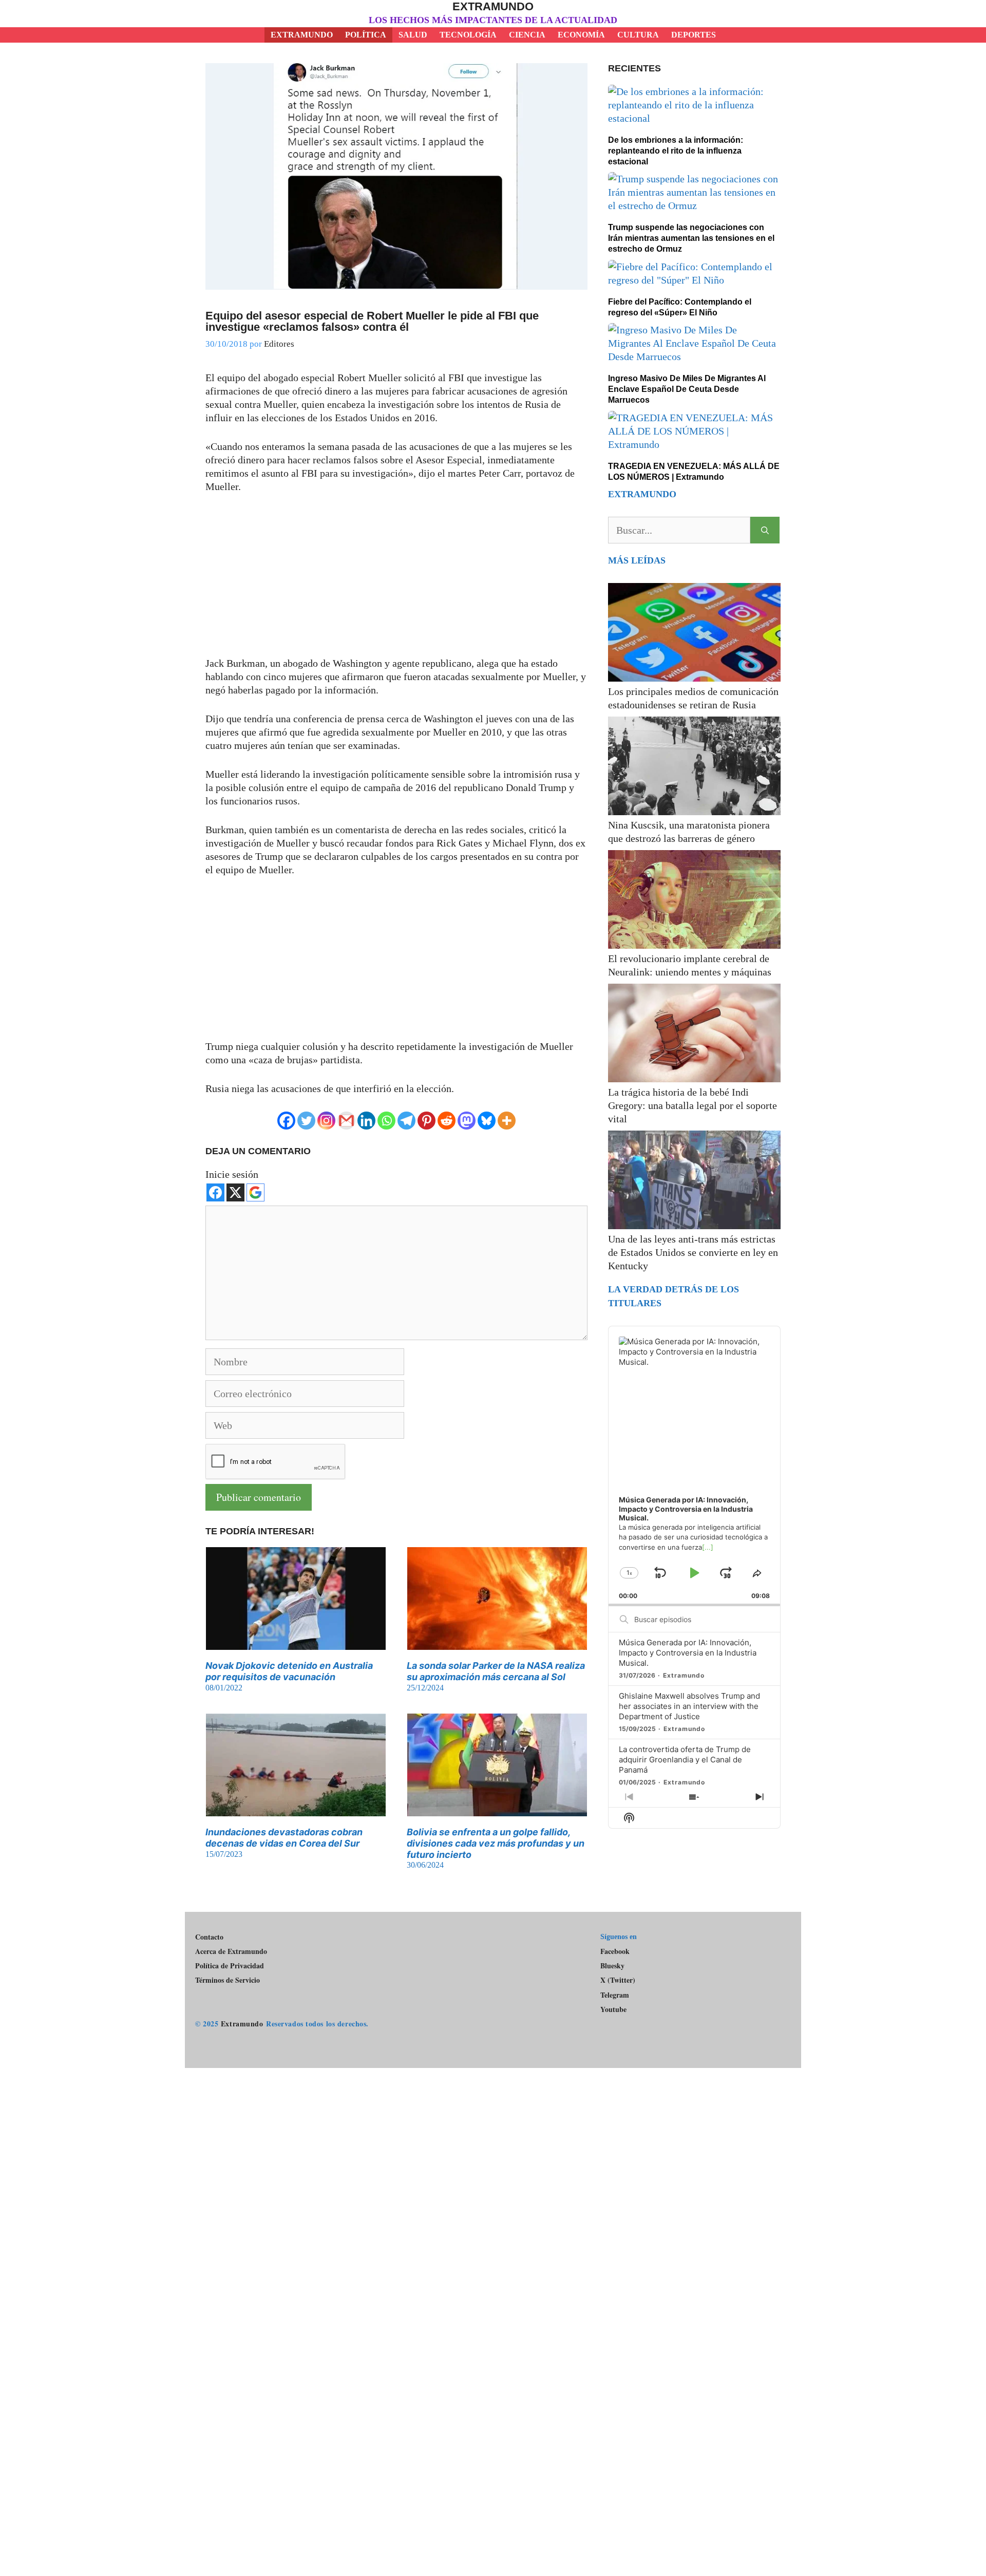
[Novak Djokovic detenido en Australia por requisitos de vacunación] (296, 1643)
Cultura (638, 35)
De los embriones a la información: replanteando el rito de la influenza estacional (676, 151)
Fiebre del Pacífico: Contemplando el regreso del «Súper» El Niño (680, 307)
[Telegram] (406, 1121)
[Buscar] (765, 530)
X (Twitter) (618, 1980)
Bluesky (612, 1966)
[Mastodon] (467, 1121)
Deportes (694, 35)
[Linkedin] (366, 1121)
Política (366, 35)
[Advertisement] (396, 580)
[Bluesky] (487, 1121)
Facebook (615, 1951)
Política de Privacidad (230, 1966)
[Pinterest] (426, 1121)
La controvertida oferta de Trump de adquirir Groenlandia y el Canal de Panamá (685, 1760)
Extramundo (493, 6)
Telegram (615, 1995)
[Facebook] (286, 1121)
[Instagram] (326, 1121)
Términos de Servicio (227, 1980)
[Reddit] (447, 1121)
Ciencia (527, 35)
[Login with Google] (255, 1192)
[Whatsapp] (386, 1121)
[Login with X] (235, 1192)
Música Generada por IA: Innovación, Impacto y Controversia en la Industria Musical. (688, 1653)
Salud (413, 35)
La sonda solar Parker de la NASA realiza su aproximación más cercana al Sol (496, 1671)
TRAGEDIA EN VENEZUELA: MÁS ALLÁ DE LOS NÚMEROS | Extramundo (694, 472)
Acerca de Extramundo (231, 1951)
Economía (581, 35)
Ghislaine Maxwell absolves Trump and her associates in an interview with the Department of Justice (689, 1706)
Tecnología (468, 35)
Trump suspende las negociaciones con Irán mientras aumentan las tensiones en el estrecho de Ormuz (691, 238)
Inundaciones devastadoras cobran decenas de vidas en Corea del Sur (284, 1838)
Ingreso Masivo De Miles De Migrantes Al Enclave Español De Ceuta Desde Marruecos (687, 389)
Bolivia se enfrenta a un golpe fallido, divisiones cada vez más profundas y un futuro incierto (496, 1843)
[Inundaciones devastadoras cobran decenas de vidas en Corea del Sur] (296, 1810)
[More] (507, 1121)
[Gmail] (346, 1121)
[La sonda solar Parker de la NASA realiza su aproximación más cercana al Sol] (497, 1643)
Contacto (209, 1937)
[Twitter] (306, 1121)
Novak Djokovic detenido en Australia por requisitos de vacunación (289, 1671)
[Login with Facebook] (215, 1192)
